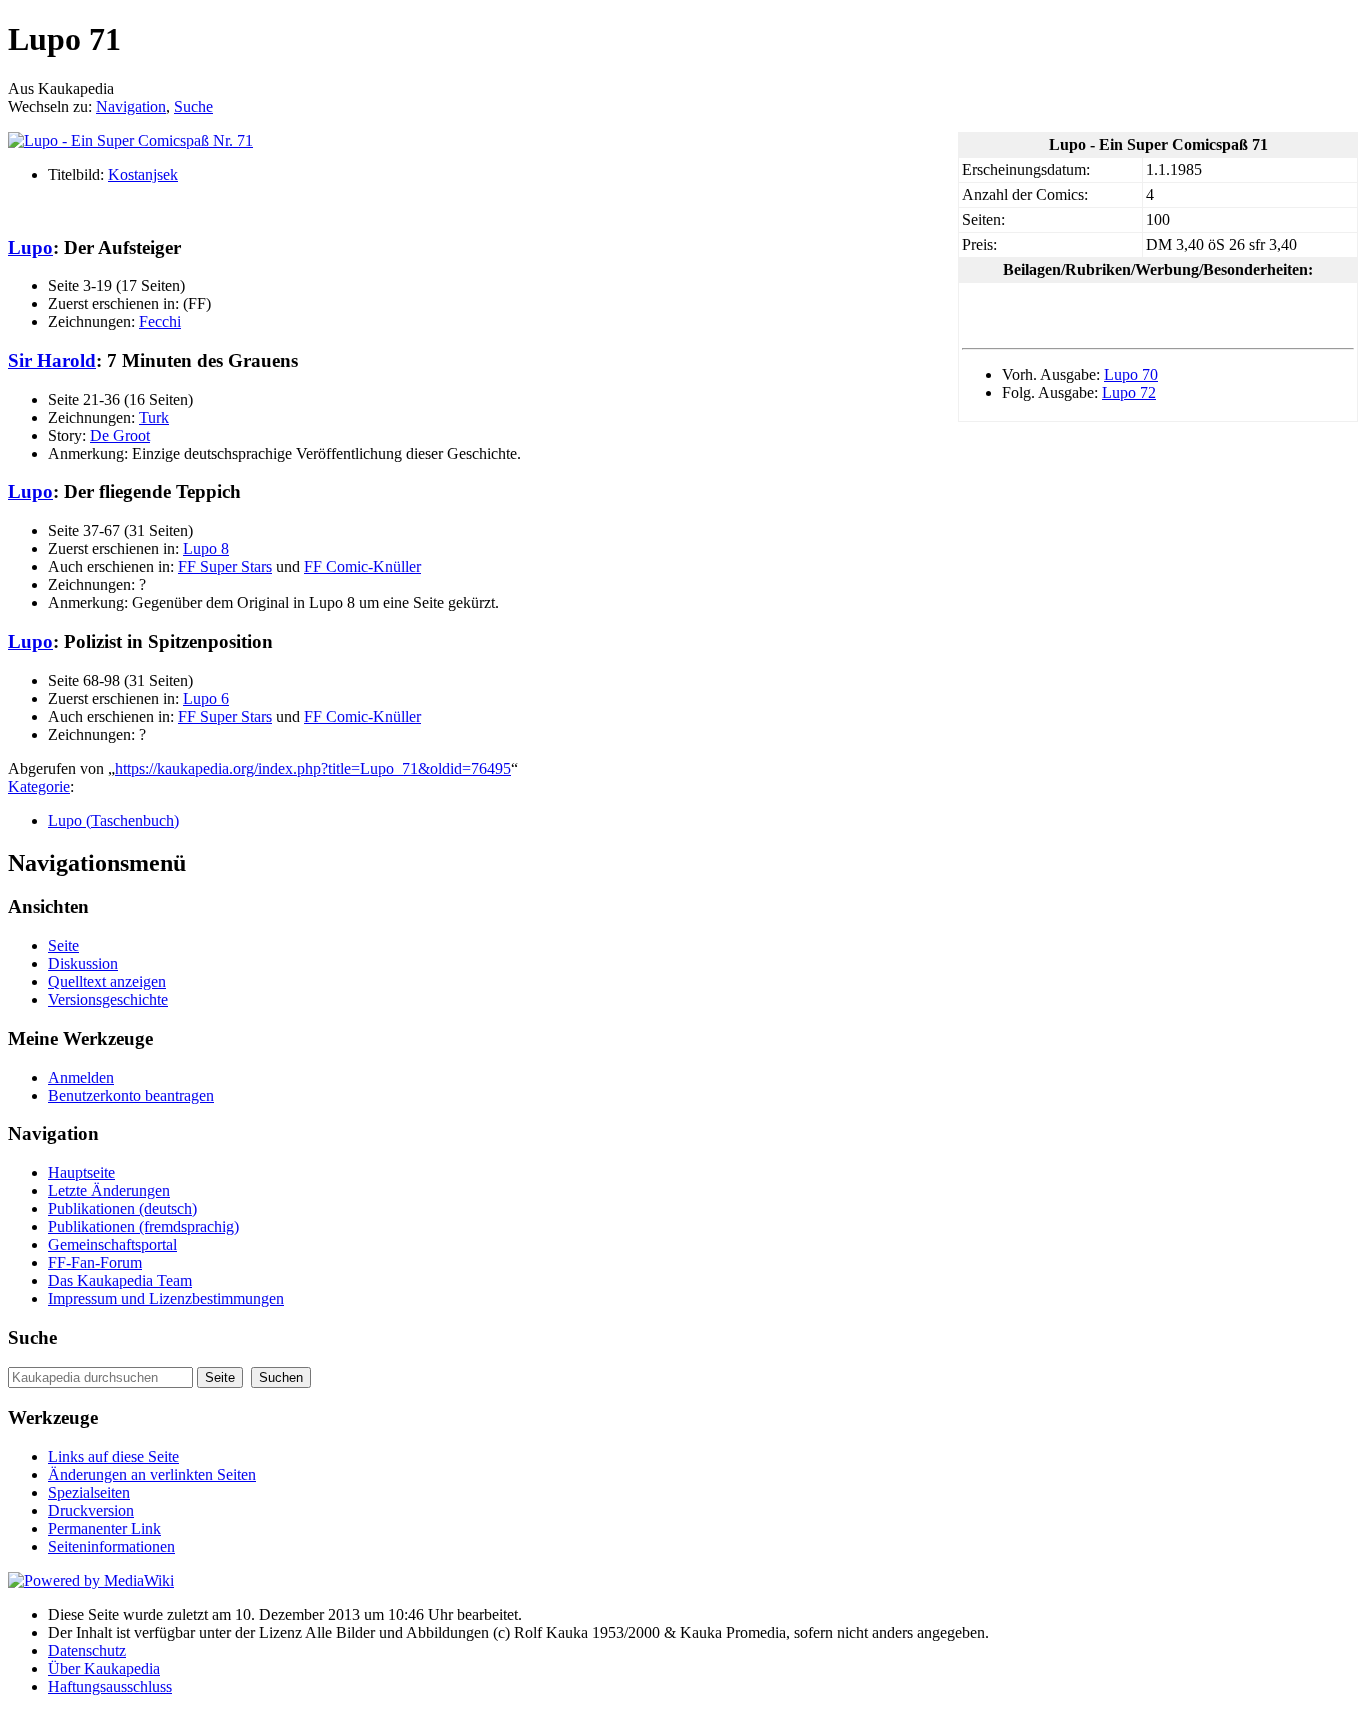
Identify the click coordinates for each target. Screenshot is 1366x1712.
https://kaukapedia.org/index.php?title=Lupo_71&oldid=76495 (313, 768)
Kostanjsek (143, 174)
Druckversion (91, 1510)
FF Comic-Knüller (362, 566)
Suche (193, 106)
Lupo (30, 247)
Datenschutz (87, 1650)
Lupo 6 (206, 698)
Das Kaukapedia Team (120, 1280)
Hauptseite (81, 1172)
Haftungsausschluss (110, 1686)
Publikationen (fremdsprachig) (143, 1226)
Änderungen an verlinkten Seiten (152, 1474)
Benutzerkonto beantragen (131, 1095)
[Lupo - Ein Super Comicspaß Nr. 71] (130, 140)
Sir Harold (52, 360)
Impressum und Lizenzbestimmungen (166, 1298)
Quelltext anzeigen (107, 981)
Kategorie (39, 786)
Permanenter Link (104, 1528)
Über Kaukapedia (104, 1668)
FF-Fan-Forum (95, 1262)
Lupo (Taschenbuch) (113, 820)
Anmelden (81, 1077)
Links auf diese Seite (113, 1456)
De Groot (120, 435)
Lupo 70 (1131, 374)
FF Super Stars (225, 566)
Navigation (131, 106)
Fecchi (160, 321)
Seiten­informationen (111, 1546)
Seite (63, 945)
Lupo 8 (206, 548)
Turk (154, 417)
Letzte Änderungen (109, 1190)
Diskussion (83, 963)
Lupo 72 (1129, 392)
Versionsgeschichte (108, 999)
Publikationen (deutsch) (122, 1208)
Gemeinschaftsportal (112, 1244)
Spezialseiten (89, 1492)
